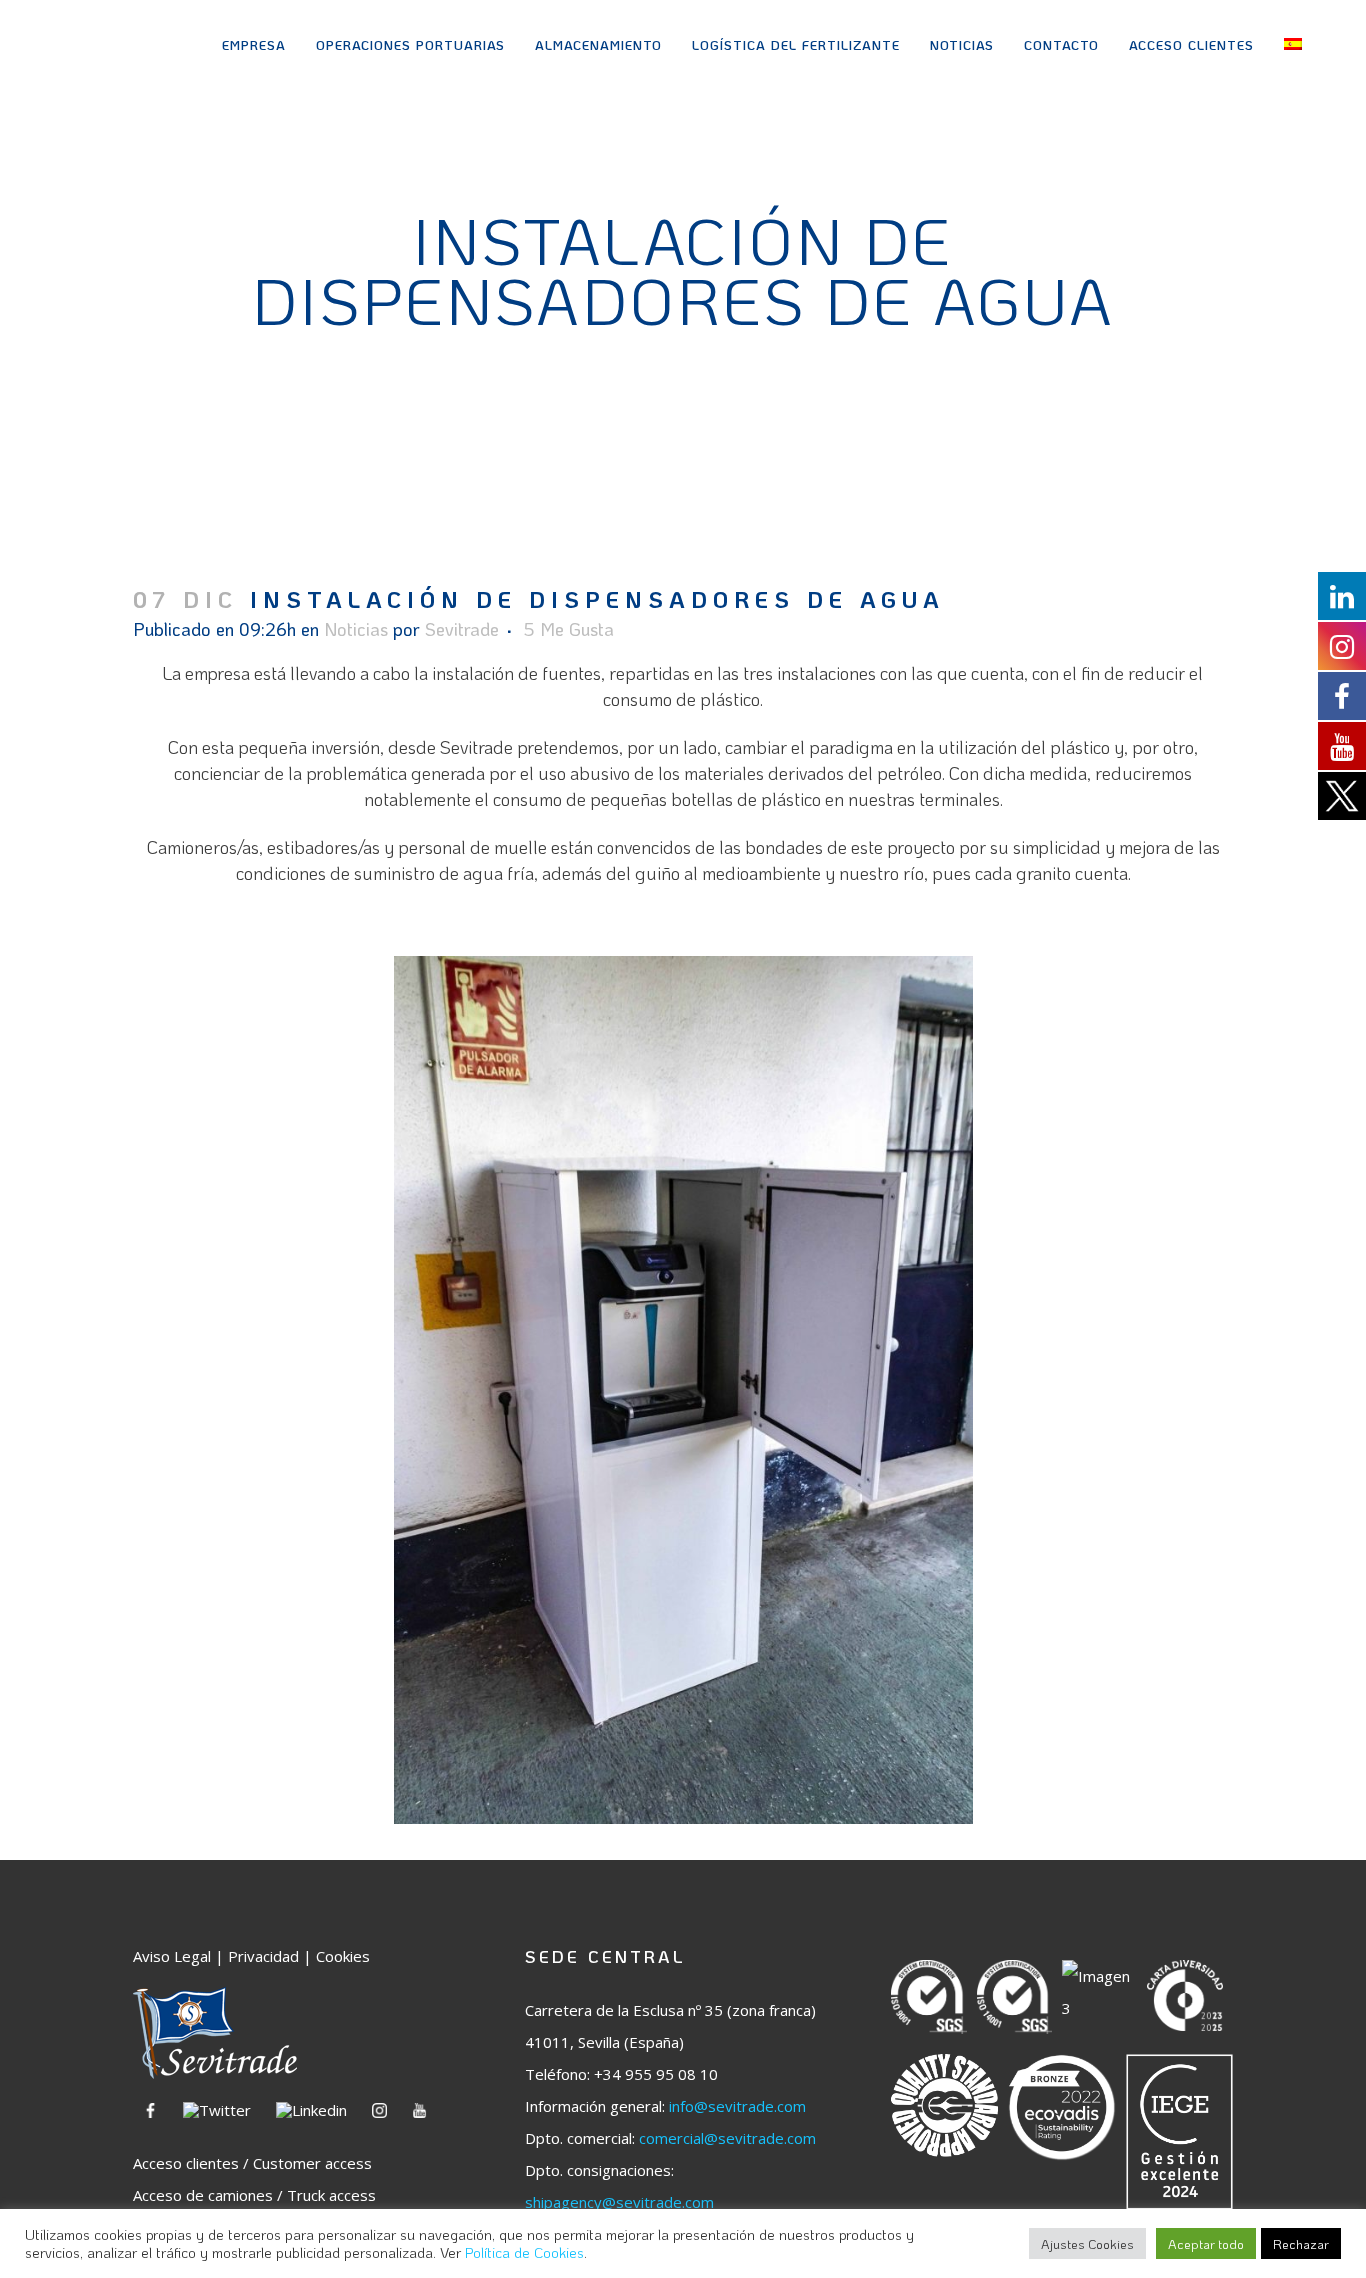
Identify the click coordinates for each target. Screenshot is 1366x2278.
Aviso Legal (172, 1956)
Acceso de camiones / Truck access (254, 2195)
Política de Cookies (524, 2252)
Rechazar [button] (1301, 2243)
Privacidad (263, 1956)
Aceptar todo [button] (1206, 2243)
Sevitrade (462, 629)
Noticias (356, 629)
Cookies (343, 1956)
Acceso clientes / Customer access (252, 2163)
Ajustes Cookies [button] (1087, 2243)
